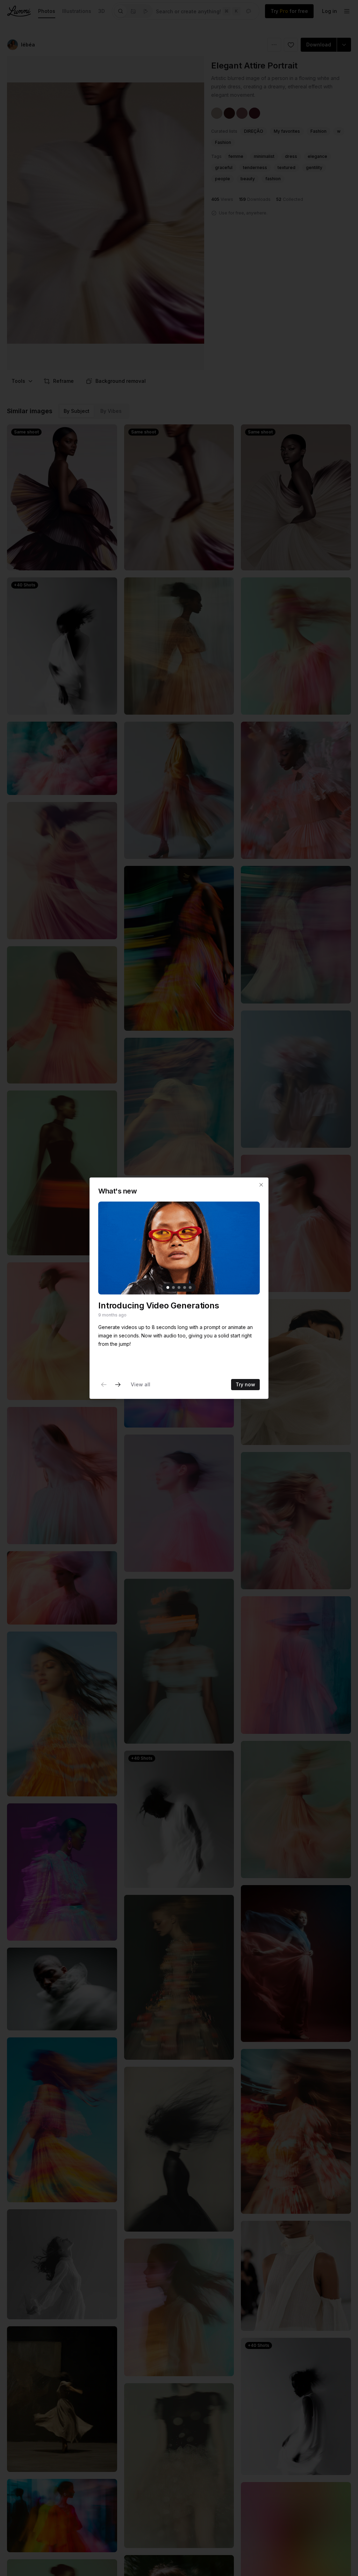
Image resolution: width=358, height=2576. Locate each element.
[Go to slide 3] (179, 1287)
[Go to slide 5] (190, 1287)
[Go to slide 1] (168, 1287)
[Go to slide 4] (185, 1287)
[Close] (261, 1185)
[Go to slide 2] (173, 1287)
